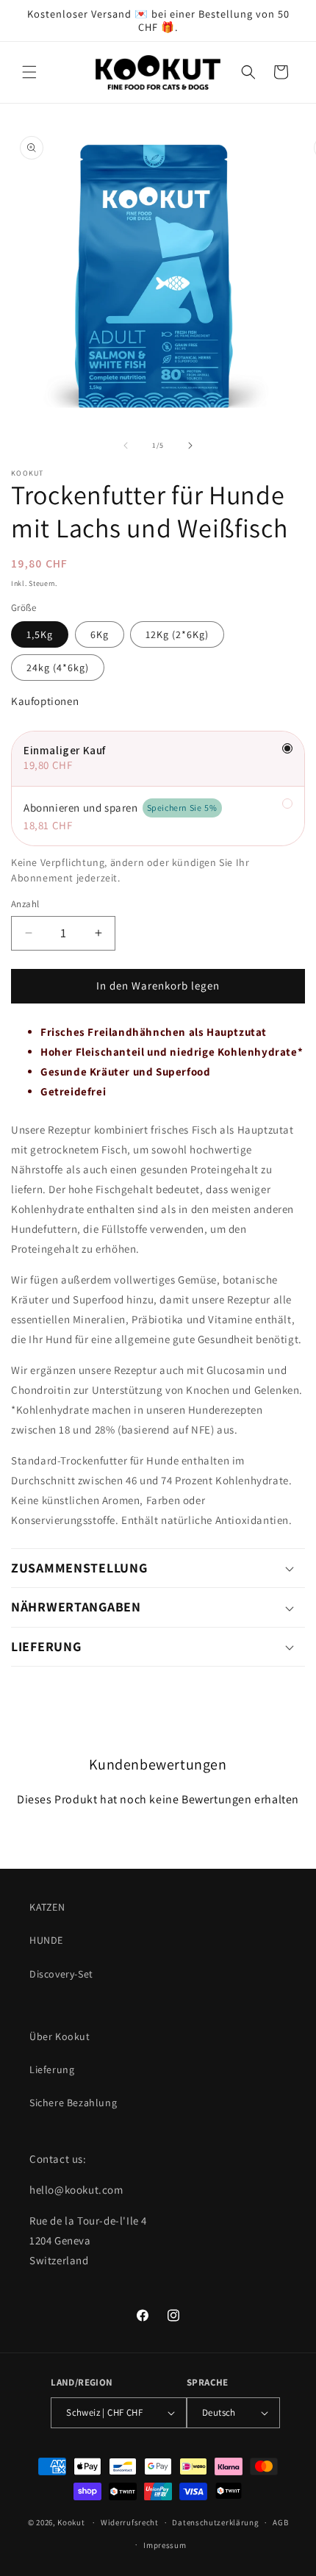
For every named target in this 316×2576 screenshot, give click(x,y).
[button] (29, 72)
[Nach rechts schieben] (190, 446)
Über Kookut (60, 2036)
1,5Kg (40, 634)
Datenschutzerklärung (215, 2522)
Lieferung (52, 2069)
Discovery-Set (61, 1974)
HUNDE (46, 1940)
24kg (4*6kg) (58, 668)
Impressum (165, 2545)
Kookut (71, 2522)
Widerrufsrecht (130, 2522)
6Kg (100, 634)
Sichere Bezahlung (73, 2103)
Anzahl (25, 904)
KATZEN (47, 1907)
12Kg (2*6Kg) (177, 634)
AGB (280, 2522)
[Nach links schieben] (126, 446)
